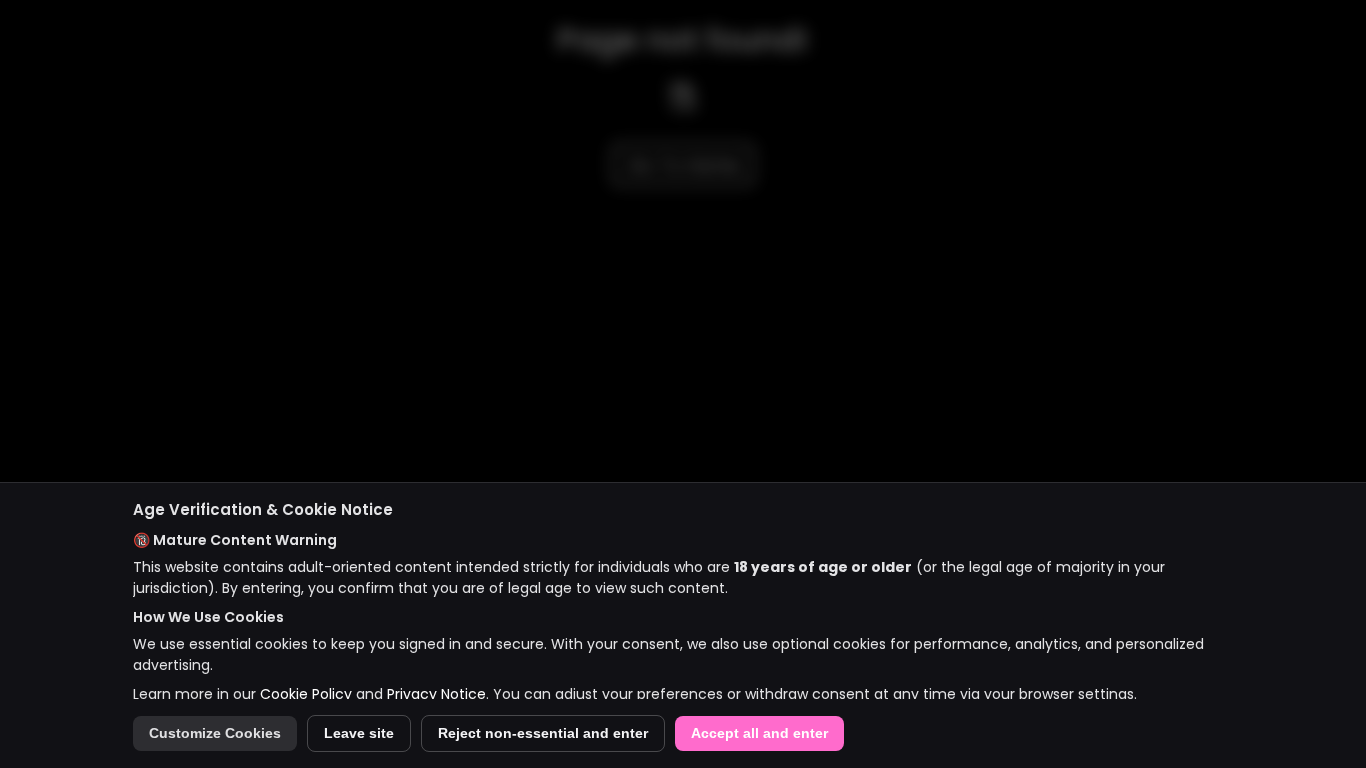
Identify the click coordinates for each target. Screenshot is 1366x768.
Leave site (359, 733)
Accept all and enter (759, 733)
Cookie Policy (306, 694)
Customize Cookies (215, 733)
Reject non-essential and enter (543, 733)
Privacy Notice (436, 694)
